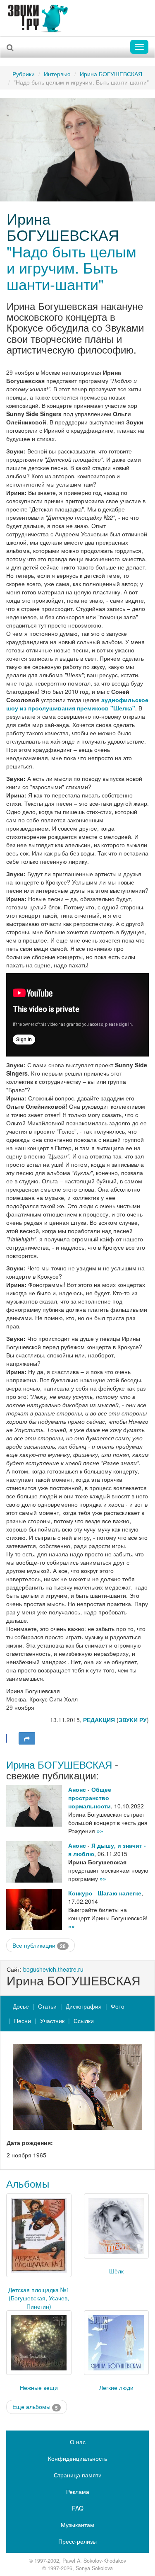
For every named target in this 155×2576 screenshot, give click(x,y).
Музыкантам (77, 2525)
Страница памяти (78, 2475)
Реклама (78, 2491)
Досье (21, 2006)
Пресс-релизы (77, 2541)
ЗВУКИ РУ (133, 1720)
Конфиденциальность (77, 2458)
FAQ (78, 2508)
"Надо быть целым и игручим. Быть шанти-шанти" (72, 267)
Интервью (57, 74)
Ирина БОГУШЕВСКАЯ (111, 74)
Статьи (47, 2006)
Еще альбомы (35, 2407)
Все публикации (39, 1945)
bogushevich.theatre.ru (53, 1969)
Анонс (77, 1789)
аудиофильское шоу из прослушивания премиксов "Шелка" (77, 704)
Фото (118, 2006)
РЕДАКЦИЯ (99, 1720)
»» (100, 1831)
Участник (52, 2021)
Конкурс (80, 1893)
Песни (23, 2021)
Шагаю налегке (119, 1893)
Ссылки (84, 2021)
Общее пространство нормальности (90, 1798)
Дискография (84, 2006)
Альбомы (28, 2183)
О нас (78, 2442)
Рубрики (24, 74)
